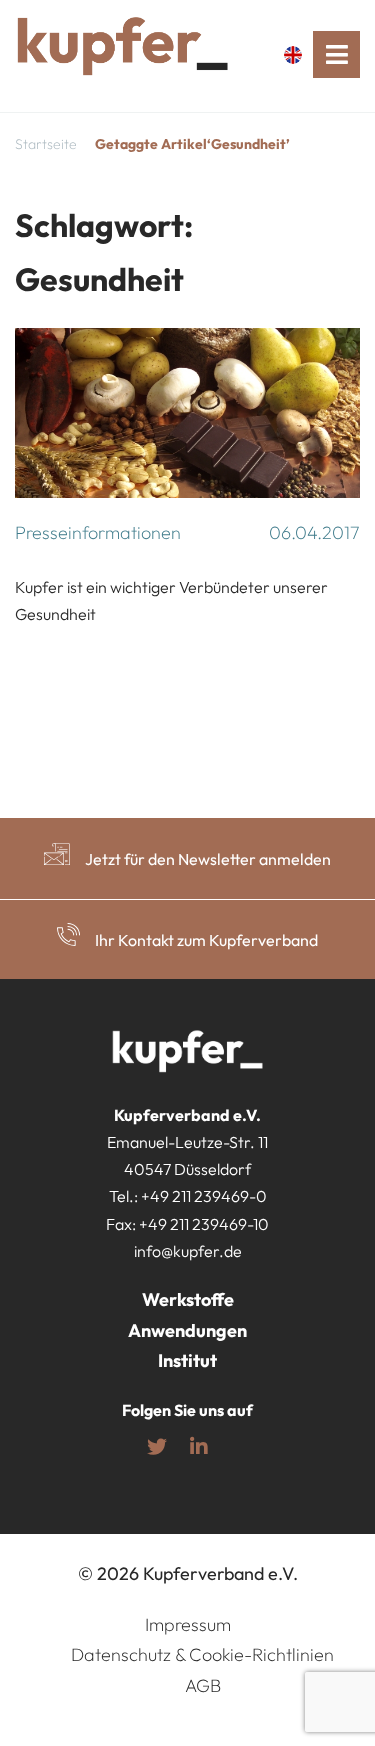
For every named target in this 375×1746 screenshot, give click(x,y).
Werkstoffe (188, 1299)
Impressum (188, 1624)
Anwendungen (187, 1330)
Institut (187, 1360)
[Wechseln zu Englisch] (298, 54)
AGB (203, 1685)
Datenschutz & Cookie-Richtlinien (202, 1654)
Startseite (46, 144)
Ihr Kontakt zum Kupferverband (206, 940)
